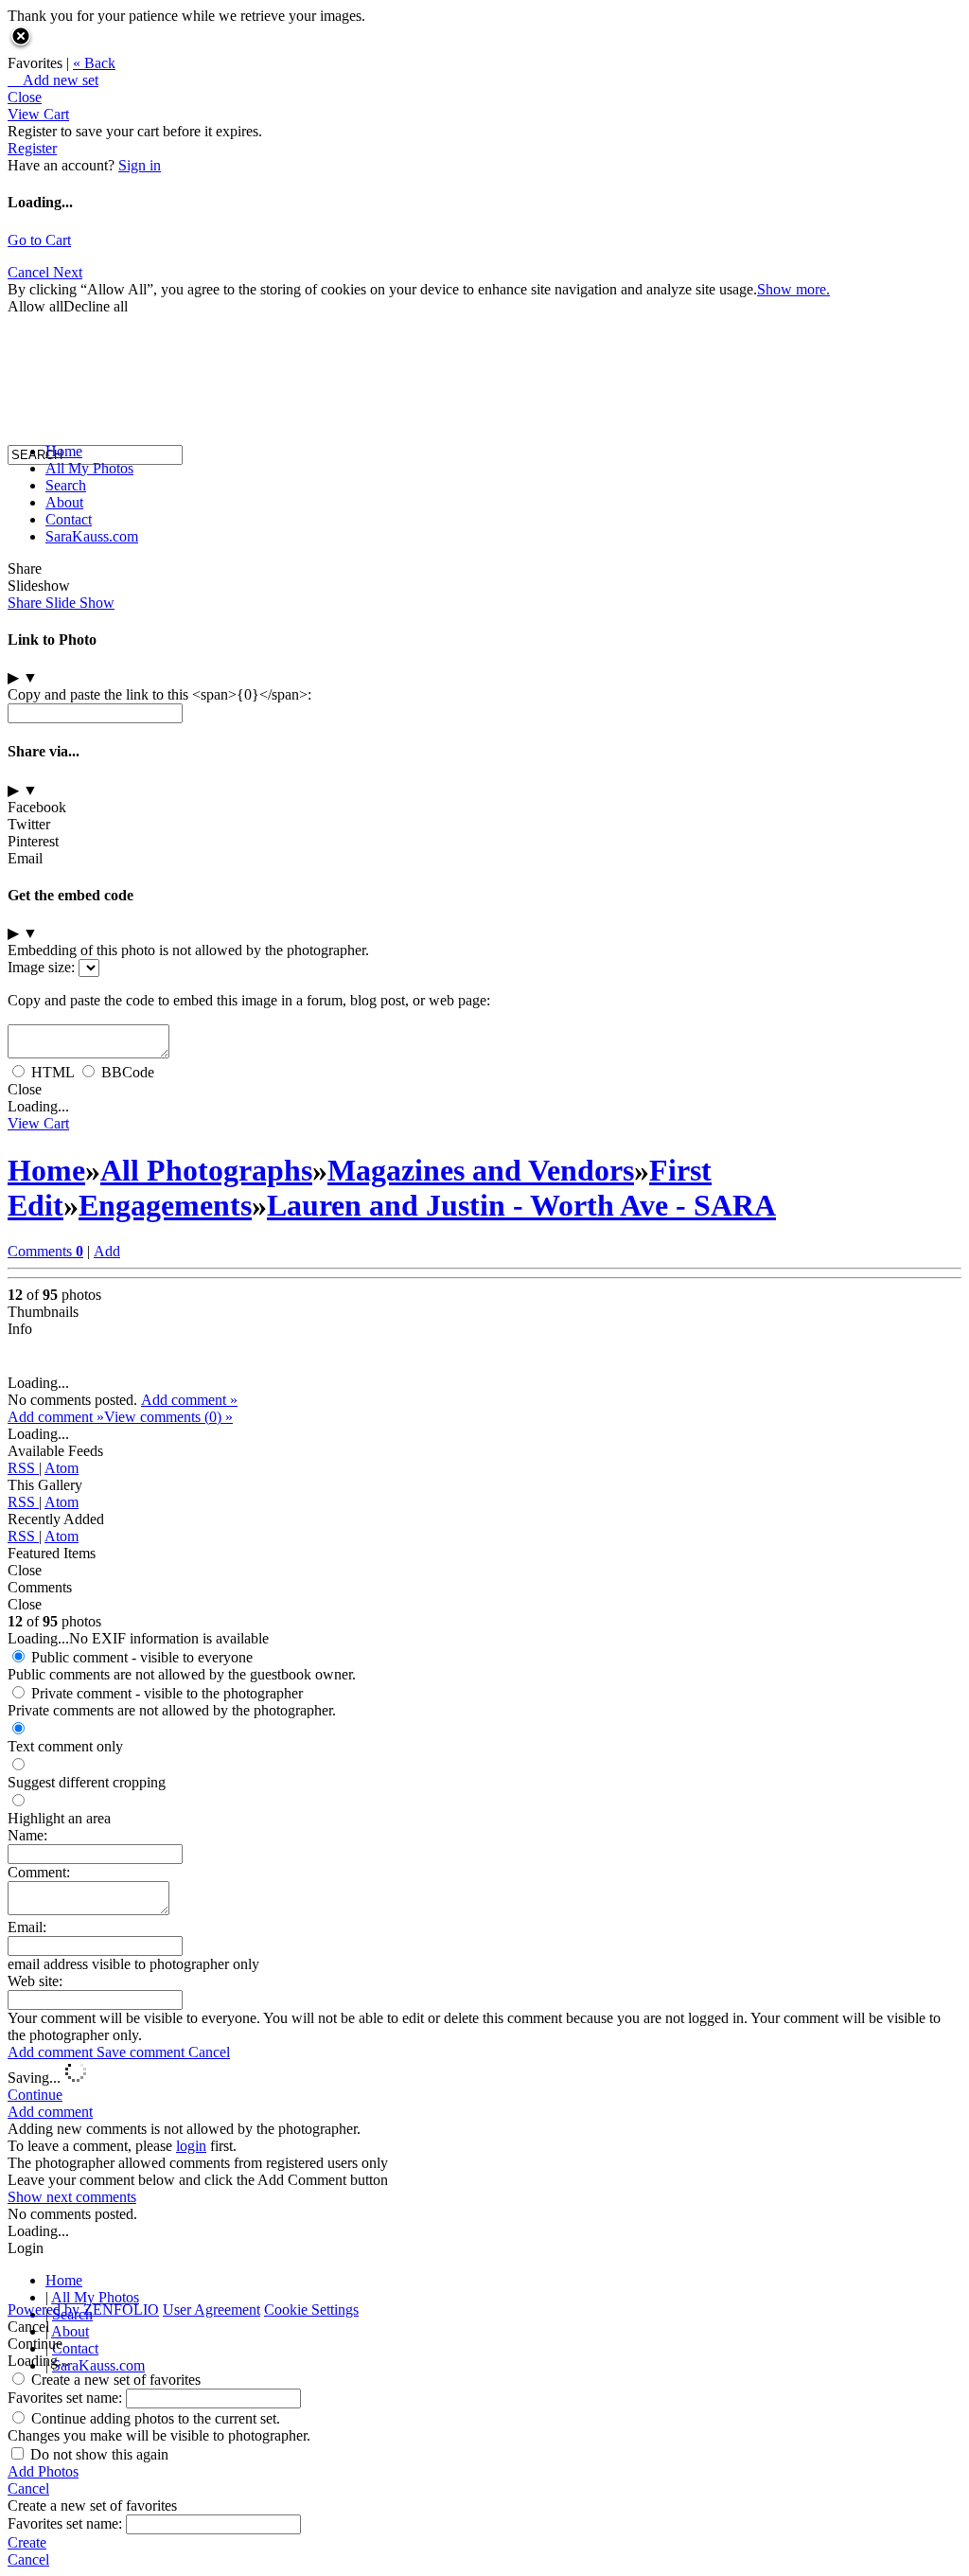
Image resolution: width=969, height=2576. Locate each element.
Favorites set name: (67, 2398)
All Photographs (206, 1170)
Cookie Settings (311, 2310)
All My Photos (89, 468)
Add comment (52, 2052)
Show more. (793, 289)
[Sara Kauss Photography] (26, 282)
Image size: (41, 967)
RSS (23, 1468)
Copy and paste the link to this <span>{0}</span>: (159, 694)
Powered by (83, 2310)
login (191, 2146)
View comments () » (168, 1417)
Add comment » (189, 1400)
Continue (35, 2095)
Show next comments (72, 2197)
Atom (62, 1468)
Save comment (142, 2052)
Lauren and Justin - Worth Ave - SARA (521, 1205)
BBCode (128, 1072)
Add (107, 1251)
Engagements (165, 1205)
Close (25, 97)
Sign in (140, 165)
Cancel (209, 2052)
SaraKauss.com (92, 536)
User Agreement (211, 2310)
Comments (45, 1251)
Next (68, 272)
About (64, 502)
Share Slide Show (61, 603)
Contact (69, 519)
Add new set (53, 80)
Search (66, 485)
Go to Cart (39, 240)
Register (32, 148)
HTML (53, 1072)
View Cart (38, 114)
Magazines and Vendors (481, 1170)
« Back (94, 63)
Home (64, 451)
